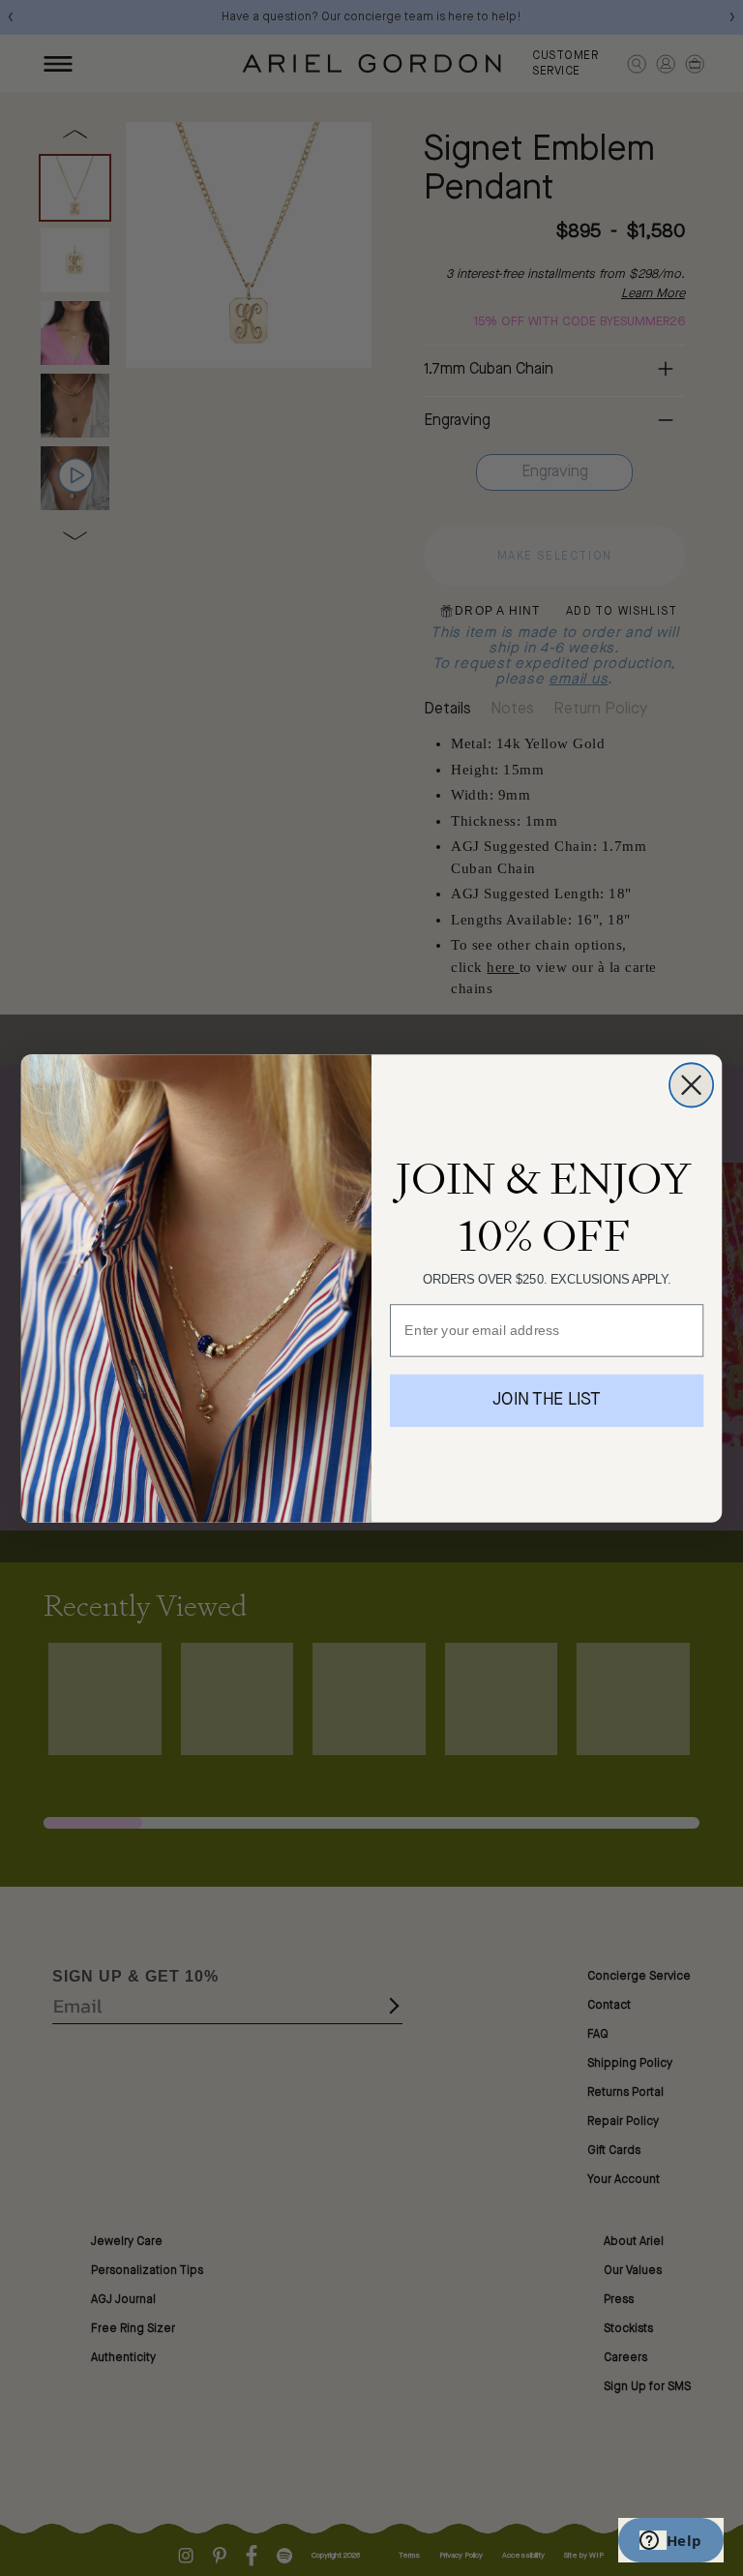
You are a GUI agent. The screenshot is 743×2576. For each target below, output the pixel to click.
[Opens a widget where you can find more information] (670, 2542)
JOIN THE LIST (547, 1400)
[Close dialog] (691, 1085)
